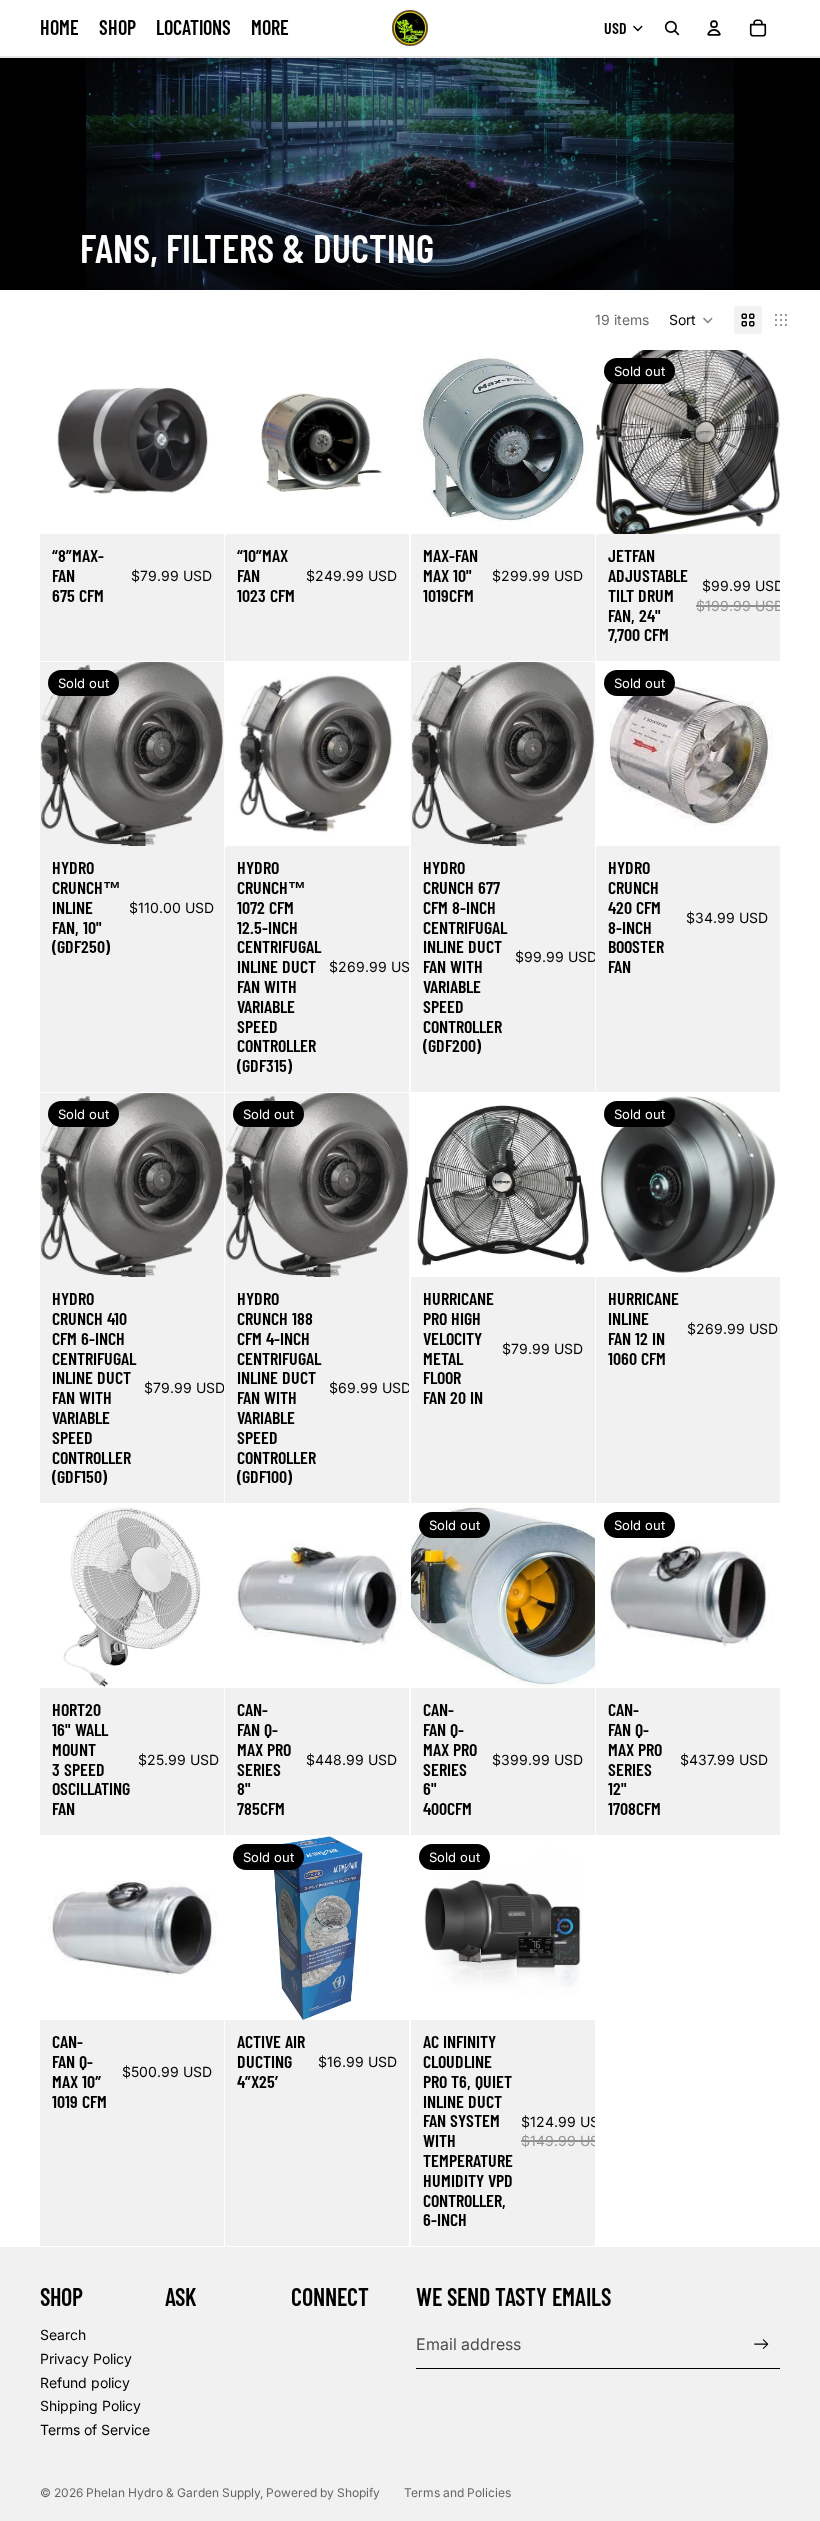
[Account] (714, 28)
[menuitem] (270, 27)
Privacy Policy (86, 2358)
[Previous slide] (618, 442)
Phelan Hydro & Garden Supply (173, 2492)
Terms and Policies (457, 2492)
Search (63, 2334)
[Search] (672, 28)
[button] (691, 320)
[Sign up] (761, 2344)
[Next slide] (758, 442)
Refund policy (85, 2382)
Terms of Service (95, 2429)
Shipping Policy (90, 2405)
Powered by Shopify (323, 2492)
